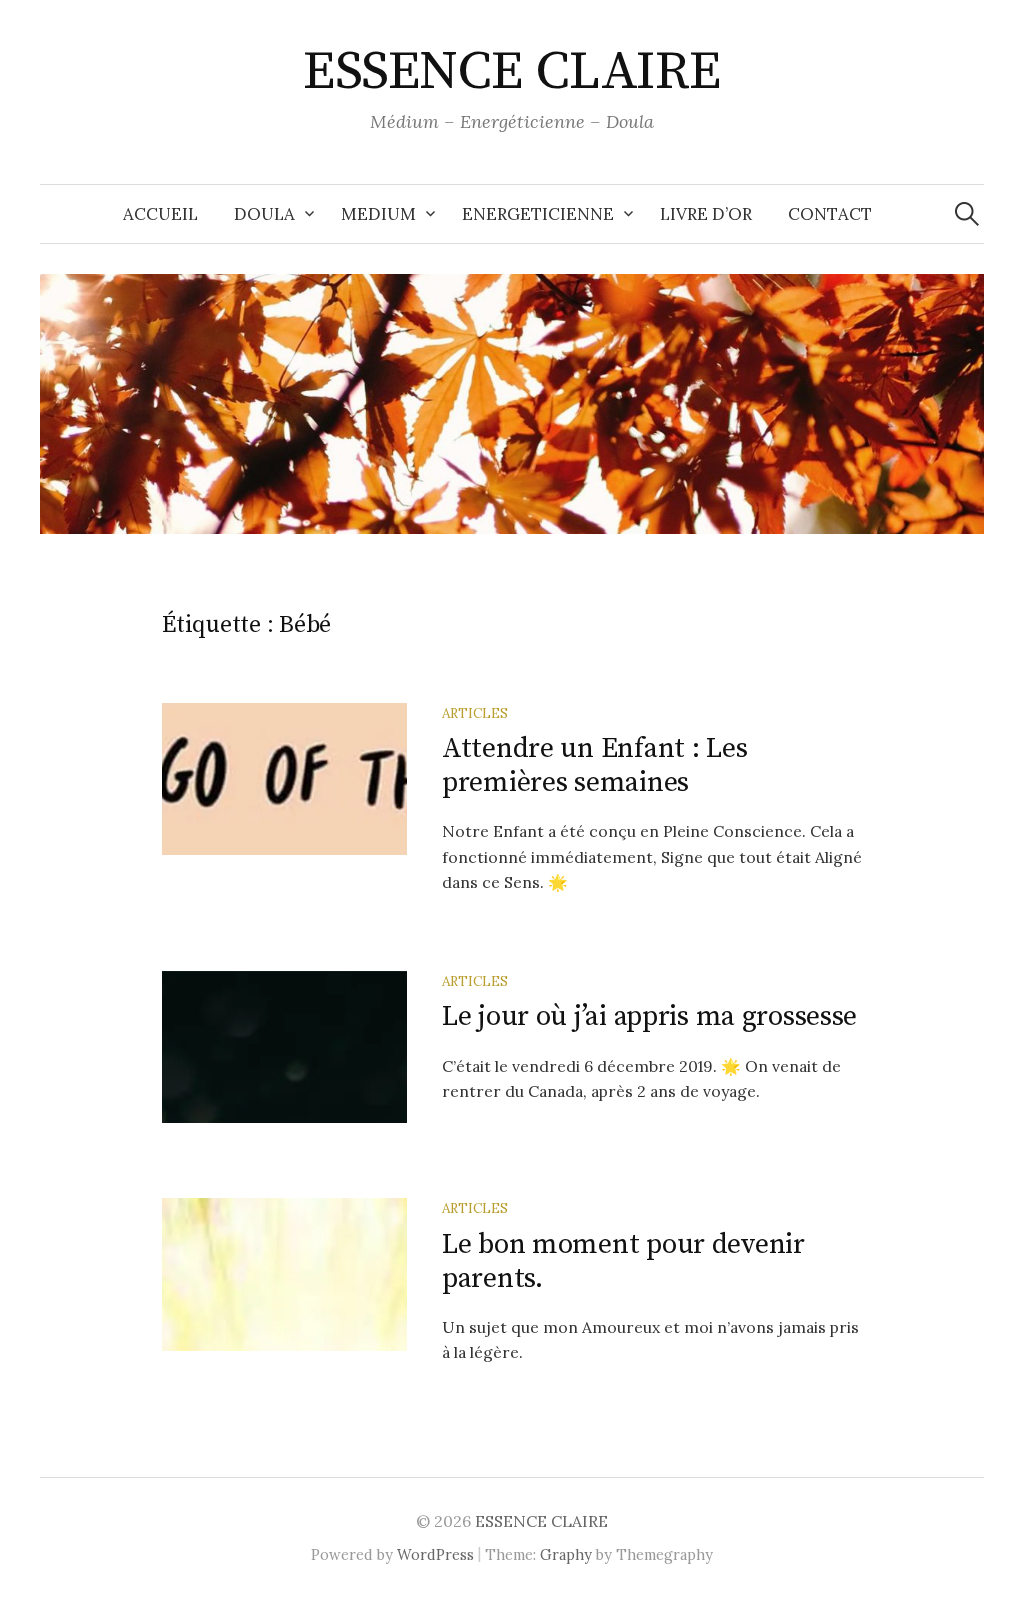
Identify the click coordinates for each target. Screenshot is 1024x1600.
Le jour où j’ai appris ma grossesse (649, 1016)
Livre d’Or (706, 214)
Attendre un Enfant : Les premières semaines (594, 765)
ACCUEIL (160, 214)
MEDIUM (378, 214)
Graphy (566, 1554)
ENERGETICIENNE (538, 214)
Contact (830, 214)
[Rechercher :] (967, 214)
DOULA (264, 214)
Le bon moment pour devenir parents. (623, 1261)
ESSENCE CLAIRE (511, 72)
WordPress (435, 1554)
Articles (475, 713)
